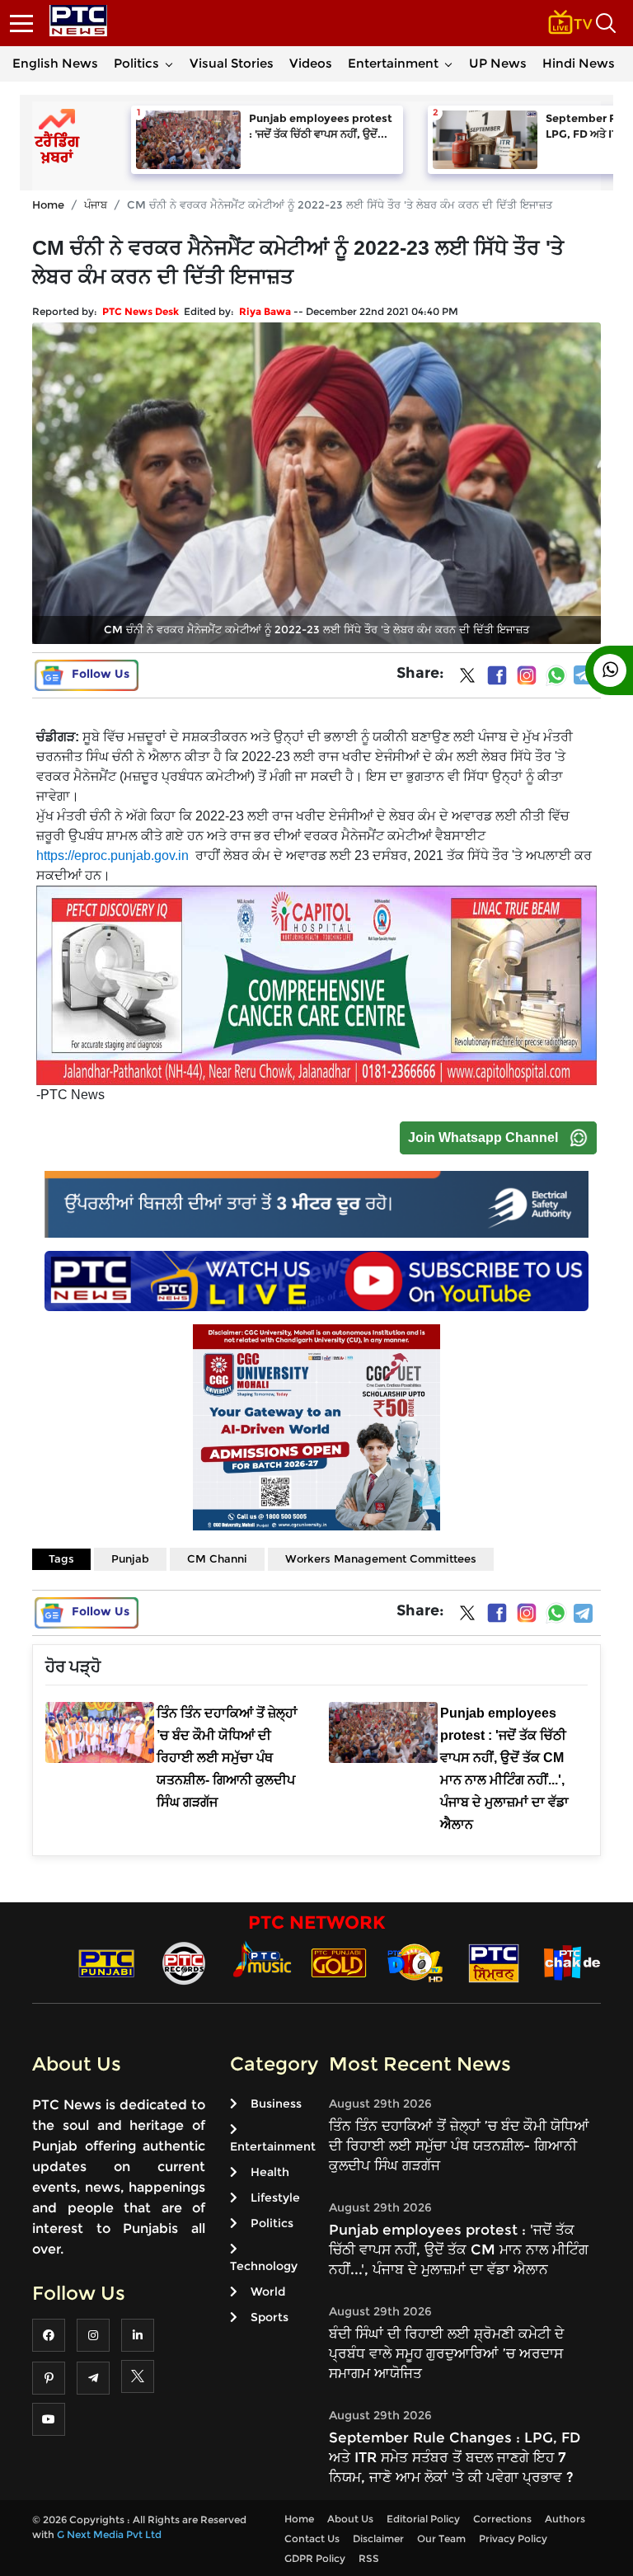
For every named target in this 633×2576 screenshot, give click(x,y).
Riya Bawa (265, 311)
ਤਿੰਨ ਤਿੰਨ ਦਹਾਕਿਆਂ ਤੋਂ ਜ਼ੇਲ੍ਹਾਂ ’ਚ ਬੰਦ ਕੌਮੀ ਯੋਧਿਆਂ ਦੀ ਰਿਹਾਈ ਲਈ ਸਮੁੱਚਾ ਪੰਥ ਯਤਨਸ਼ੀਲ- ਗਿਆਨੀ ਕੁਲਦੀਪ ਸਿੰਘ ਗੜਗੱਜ (459, 2146)
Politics (136, 63)
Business (276, 2104)
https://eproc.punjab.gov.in (113, 856)
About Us (350, 2519)
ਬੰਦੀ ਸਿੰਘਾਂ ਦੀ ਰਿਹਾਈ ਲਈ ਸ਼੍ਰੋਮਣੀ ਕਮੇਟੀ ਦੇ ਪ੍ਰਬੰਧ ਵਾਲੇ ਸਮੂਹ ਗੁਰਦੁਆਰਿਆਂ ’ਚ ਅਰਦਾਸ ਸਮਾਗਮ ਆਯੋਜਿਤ (446, 2353)
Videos (311, 63)
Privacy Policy (513, 2538)
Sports (270, 2317)
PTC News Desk (141, 311)
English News (55, 63)
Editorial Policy (423, 2519)
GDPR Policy (315, 2558)
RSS (369, 2558)
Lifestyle (275, 2198)
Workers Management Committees (381, 1558)
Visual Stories (232, 63)
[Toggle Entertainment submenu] (448, 63)
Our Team (441, 2538)
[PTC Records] (184, 1962)
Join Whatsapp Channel (483, 1138)
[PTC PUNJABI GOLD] (339, 1962)
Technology (264, 2266)
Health (270, 2172)
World (268, 2292)
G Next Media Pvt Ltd (109, 2534)
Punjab (130, 1558)
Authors (565, 2519)
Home (48, 204)
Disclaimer (378, 2538)
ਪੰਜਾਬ (96, 204)
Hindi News (579, 63)
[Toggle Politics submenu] (169, 63)
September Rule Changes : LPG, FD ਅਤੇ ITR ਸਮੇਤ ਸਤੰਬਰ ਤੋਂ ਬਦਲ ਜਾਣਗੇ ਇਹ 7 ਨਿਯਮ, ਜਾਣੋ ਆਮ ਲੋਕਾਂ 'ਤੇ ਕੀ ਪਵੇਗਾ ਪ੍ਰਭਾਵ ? (455, 2457)
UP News (498, 63)
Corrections (502, 2519)
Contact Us (312, 2538)
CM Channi (217, 1558)
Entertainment (393, 63)
